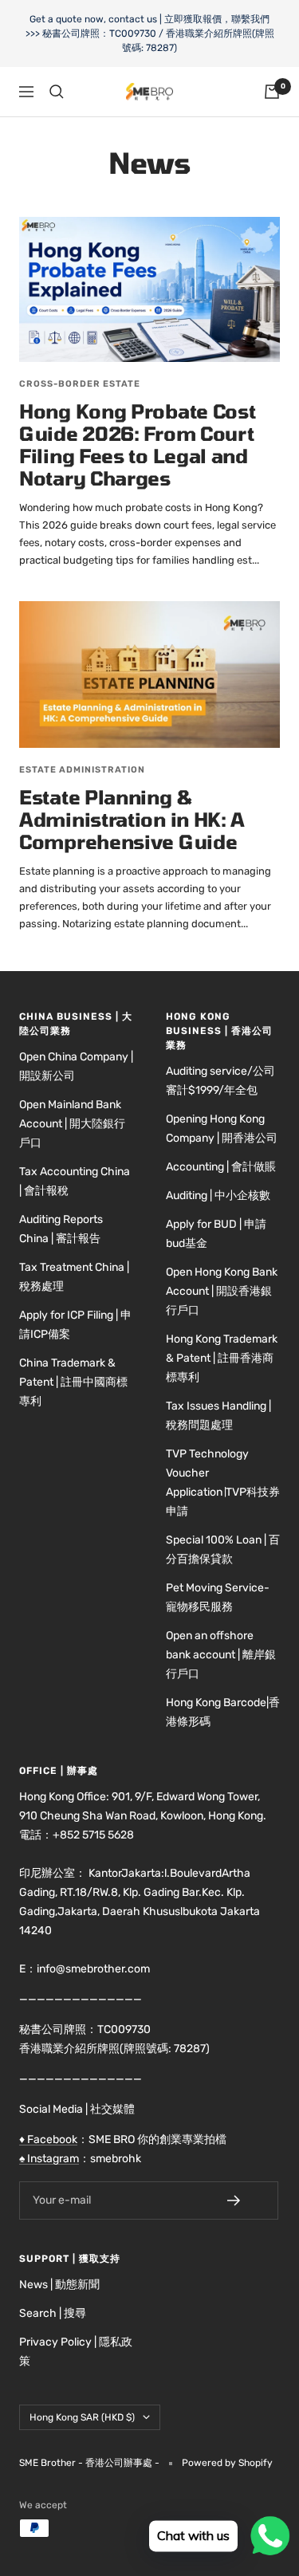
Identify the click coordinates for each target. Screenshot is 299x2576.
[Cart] (272, 92)
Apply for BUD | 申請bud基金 (216, 1234)
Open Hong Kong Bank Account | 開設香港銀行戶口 (222, 1291)
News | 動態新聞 (59, 2285)
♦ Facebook (48, 2139)
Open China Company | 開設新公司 (76, 1066)
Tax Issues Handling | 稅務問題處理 (218, 1416)
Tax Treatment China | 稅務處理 (74, 1277)
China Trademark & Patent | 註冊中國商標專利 (73, 1382)
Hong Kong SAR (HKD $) (82, 2417)
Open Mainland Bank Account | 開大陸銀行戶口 (72, 1124)
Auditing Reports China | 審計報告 (61, 1229)
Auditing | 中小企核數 (218, 1196)
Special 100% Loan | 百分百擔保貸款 (223, 1550)
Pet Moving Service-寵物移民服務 (218, 1597)
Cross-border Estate (80, 384)
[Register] (245, 2200)
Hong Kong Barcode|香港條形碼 (223, 1712)
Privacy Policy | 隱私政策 (76, 2352)
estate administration (82, 770)
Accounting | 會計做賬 (221, 1167)
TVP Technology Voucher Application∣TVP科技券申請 (223, 1483)
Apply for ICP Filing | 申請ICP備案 (75, 1325)
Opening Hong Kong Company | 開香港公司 (222, 1129)
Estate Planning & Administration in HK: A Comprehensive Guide (132, 819)
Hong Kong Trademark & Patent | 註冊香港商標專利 (222, 1358)
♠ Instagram (49, 2159)
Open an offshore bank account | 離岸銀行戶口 (221, 1655)
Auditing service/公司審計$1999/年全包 (220, 1081)
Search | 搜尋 (53, 2313)
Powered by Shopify (227, 2463)
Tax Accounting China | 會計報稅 (75, 1181)
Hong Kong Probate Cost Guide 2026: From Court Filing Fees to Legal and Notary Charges (137, 444)
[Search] (57, 92)
